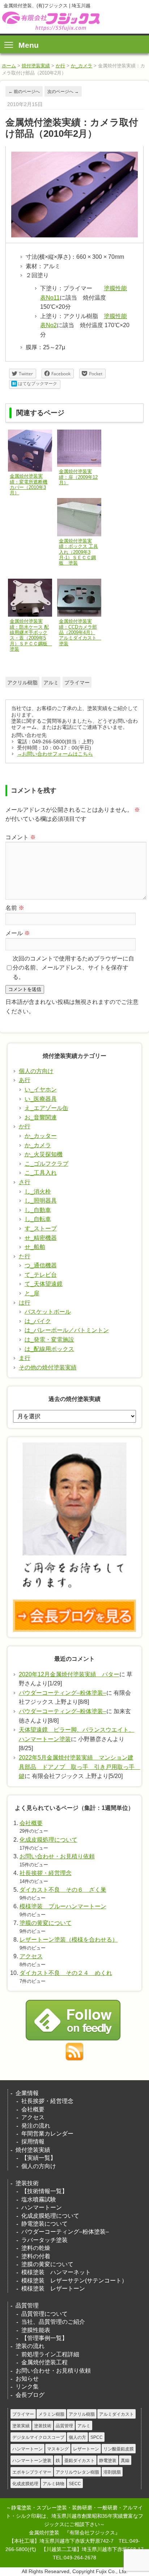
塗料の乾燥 (36, 2248)
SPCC (97, 2437)
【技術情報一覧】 (44, 2191)
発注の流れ (36, 2126)
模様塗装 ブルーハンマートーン (63, 1906)
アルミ (51, 683)
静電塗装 (108, 2461)
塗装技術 (27, 2183)
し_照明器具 (41, 1201)
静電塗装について (44, 2224)
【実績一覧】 (39, 2158)
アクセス (31, 1956)
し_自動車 (38, 1210)
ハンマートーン (42, 2207)
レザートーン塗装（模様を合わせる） (69, 1940)
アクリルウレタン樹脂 (77, 2472)
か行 (60, 66)
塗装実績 (21, 2426)
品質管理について (44, 2314)
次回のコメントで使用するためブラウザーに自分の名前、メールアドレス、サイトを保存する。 (73, 968)
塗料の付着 (36, 2256)
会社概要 (31, 1823)
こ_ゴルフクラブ (46, 1164)
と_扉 (32, 1293)
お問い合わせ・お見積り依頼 (57, 1856)
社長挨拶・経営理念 (46, 1873)
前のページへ (24, 92)
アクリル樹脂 (22, 683)
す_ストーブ (41, 1228)
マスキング (58, 2449)
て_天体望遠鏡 (44, 1284)
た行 (25, 1256)
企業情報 (27, 2093)
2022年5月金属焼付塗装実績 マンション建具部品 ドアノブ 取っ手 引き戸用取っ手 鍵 (80, 1767)
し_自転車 (38, 1219)
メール (18, 933)
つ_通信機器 (41, 1265)
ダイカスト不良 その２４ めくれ (66, 1973)
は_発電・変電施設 (49, 1340)
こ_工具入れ (41, 1173)
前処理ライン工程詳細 (50, 2354)
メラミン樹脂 (51, 2414)
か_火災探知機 (44, 1154)
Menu (29, 45)
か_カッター (41, 1136)
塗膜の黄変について (46, 1923)
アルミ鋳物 (54, 2484)
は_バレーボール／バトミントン (67, 1330)
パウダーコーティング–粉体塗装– (63, 1693)
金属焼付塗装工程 (44, 2362)
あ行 (25, 1080)
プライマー (77, 683)
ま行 (25, 1358)
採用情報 (33, 2142)
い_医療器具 (41, 1099)
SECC (75, 2484)
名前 (15, 908)
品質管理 (27, 2305)
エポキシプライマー (32, 2472)
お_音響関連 (41, 1117)
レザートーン (86, 2449)
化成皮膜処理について (48, 1840)
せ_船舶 (35, 1247)
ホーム (9, 66)
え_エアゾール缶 (46, 1108)
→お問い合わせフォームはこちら (55, 754)
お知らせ (27, 2379)
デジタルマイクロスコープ (38, 2437)
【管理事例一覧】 (44, 2338)
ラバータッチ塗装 (44, 2240)
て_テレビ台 (41, 1275)
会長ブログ (30, 2395)
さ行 (25, 1182)
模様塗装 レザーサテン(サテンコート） (74, 2281)
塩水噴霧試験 (39, 2199)
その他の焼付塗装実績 (48, 1367)
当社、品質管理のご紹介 (53, 2322)
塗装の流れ (30, 2346)
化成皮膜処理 (25, 2484)
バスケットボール (48, 1312)
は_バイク (38, 1321)
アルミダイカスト (116, 2414)
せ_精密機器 (41, 1238)
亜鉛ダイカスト (80, 2461)
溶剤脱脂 (112, 2472)
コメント (21, 837)
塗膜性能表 (36, 2330)
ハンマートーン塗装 (32, 2461)
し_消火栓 (38, 1192)
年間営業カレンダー (47, 2134)
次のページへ (63, 92)
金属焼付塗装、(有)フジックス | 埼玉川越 (50, 21)
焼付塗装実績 (36, 66)
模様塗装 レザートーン (53, 2288)
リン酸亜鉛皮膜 (119, 2449)
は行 (25, 1303)
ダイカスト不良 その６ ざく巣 (63, 1890)
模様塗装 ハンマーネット (56, 2272)
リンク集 (27, 2387)
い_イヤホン (41, 1089)
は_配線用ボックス (49, 1349)
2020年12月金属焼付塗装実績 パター (69, 1674)
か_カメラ (82, 66)
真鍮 (125, 2461)
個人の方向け (36, 1071)
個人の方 (77, 2437)
